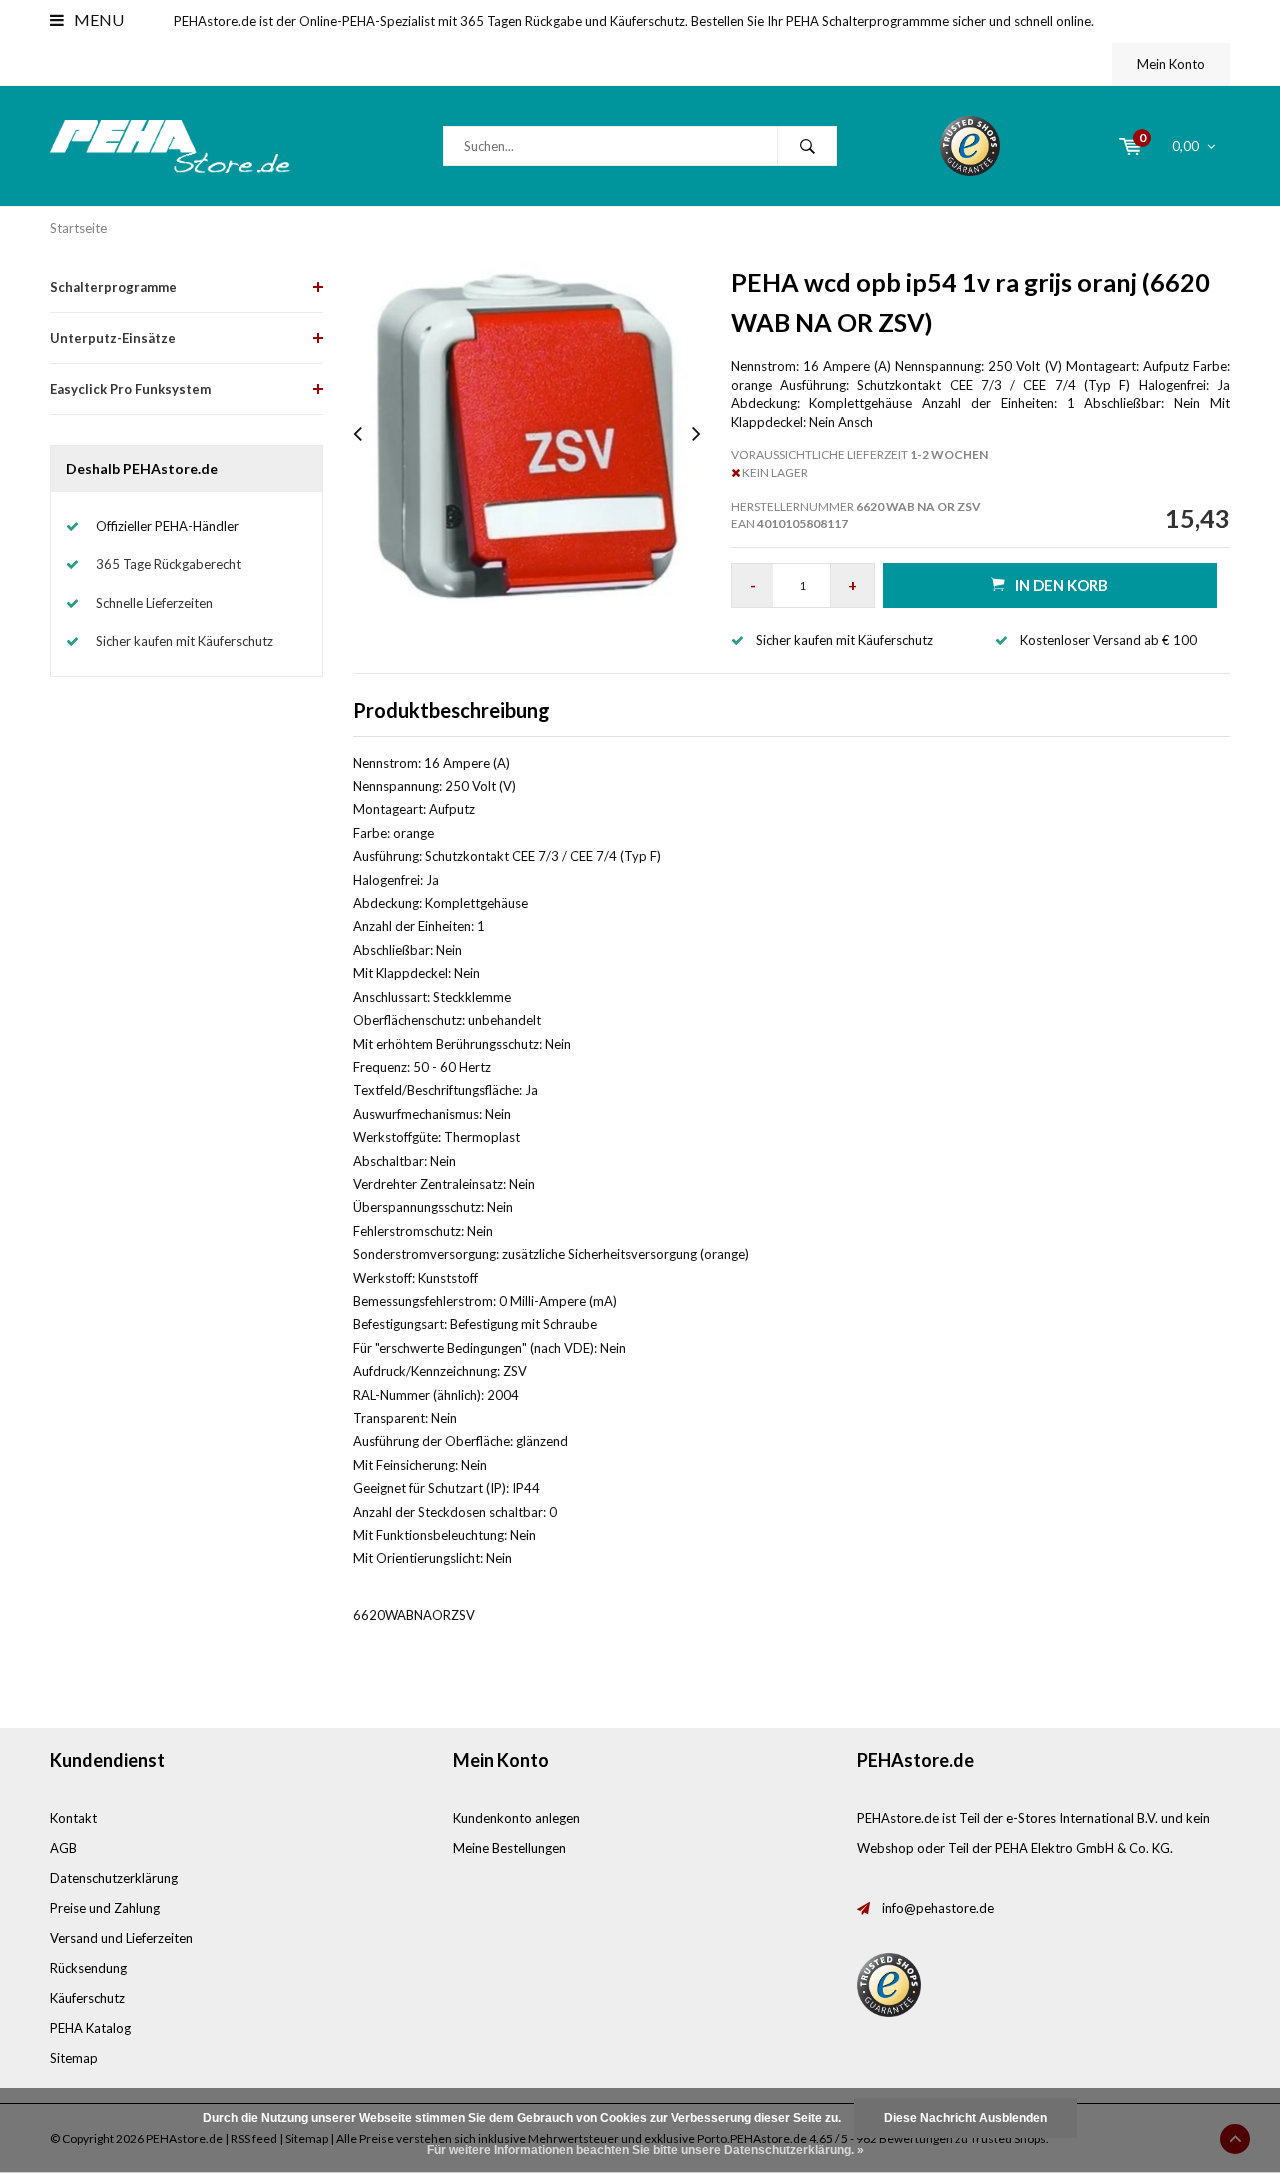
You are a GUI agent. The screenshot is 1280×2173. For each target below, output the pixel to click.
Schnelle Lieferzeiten (154, 603)
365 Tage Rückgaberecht (168, 564)
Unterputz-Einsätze (113, 338)
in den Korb (1061, 585)
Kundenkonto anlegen (516, 1818)
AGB (63, 1848)
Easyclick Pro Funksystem (130, 389)
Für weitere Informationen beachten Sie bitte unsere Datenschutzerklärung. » (645, 2150)
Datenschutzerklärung (114, 1878)
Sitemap (74, 2058)
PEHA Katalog (90, 2028)
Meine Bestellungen (509, 1848)
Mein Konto (1171, 64)
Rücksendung (88, 1968)
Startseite (78, 228)
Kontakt (73, 1818)
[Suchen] (807, 146)
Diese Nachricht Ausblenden (965, 2118)
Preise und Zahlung (105, 1908)
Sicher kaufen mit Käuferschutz (184, 641)
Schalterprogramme (113, 287)
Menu (97, 19)
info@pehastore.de (938, 1908)
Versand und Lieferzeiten (121, 1938)
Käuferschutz (87, 1998)
